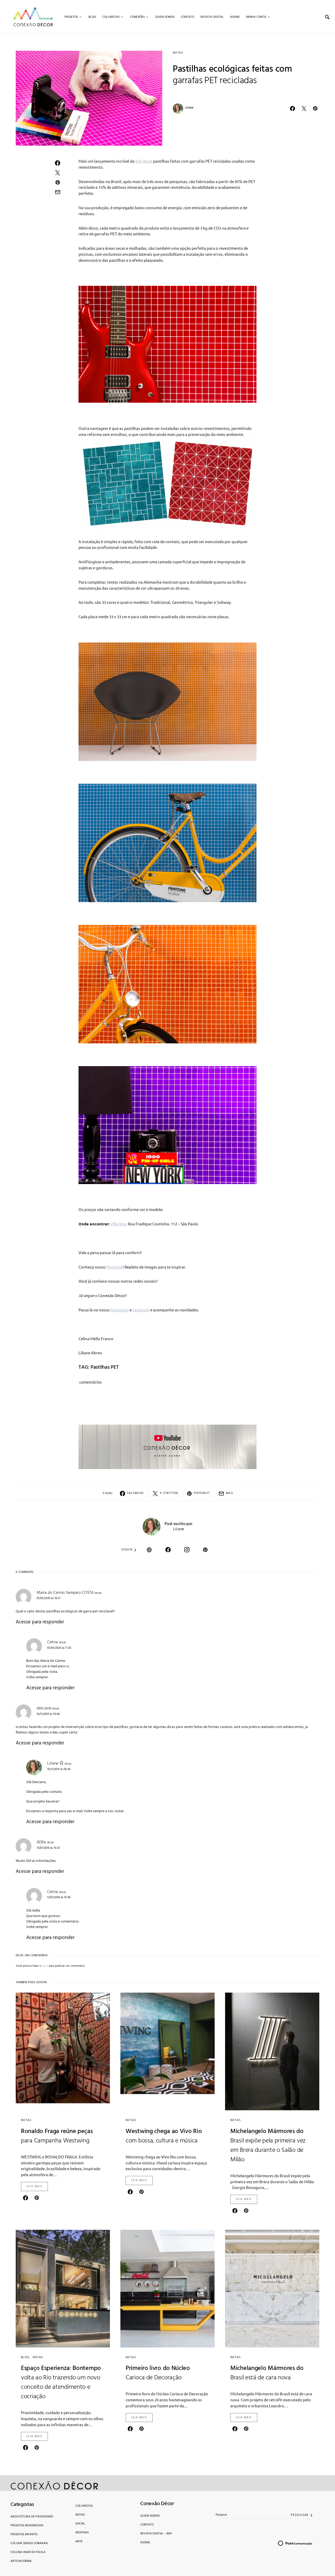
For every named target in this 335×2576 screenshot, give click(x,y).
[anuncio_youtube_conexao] (167, 1446)
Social (80, 2524)
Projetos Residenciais (27, 2526)
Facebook (141, 1310)
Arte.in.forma (21, 2561)
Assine (145, 2543)
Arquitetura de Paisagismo (32, 2517)
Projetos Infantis (24, 2534)
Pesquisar (300, 2515)
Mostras (82, 2533)
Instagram (120, 1310)
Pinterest (115, 1267)
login (45, 1966)
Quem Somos (150, 2516)
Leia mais (34, 2186)
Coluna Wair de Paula (28, 2552)
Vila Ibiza (143, 161)
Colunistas (84, 2506)
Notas (178, 53)
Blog (25, 2357)
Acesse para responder (40, 1622)
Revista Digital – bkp (156, 2534)
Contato (147, 2525)
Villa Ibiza (119, 1224)
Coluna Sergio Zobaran (29, 2543)
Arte (79, 2541)
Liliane (189, 108)
